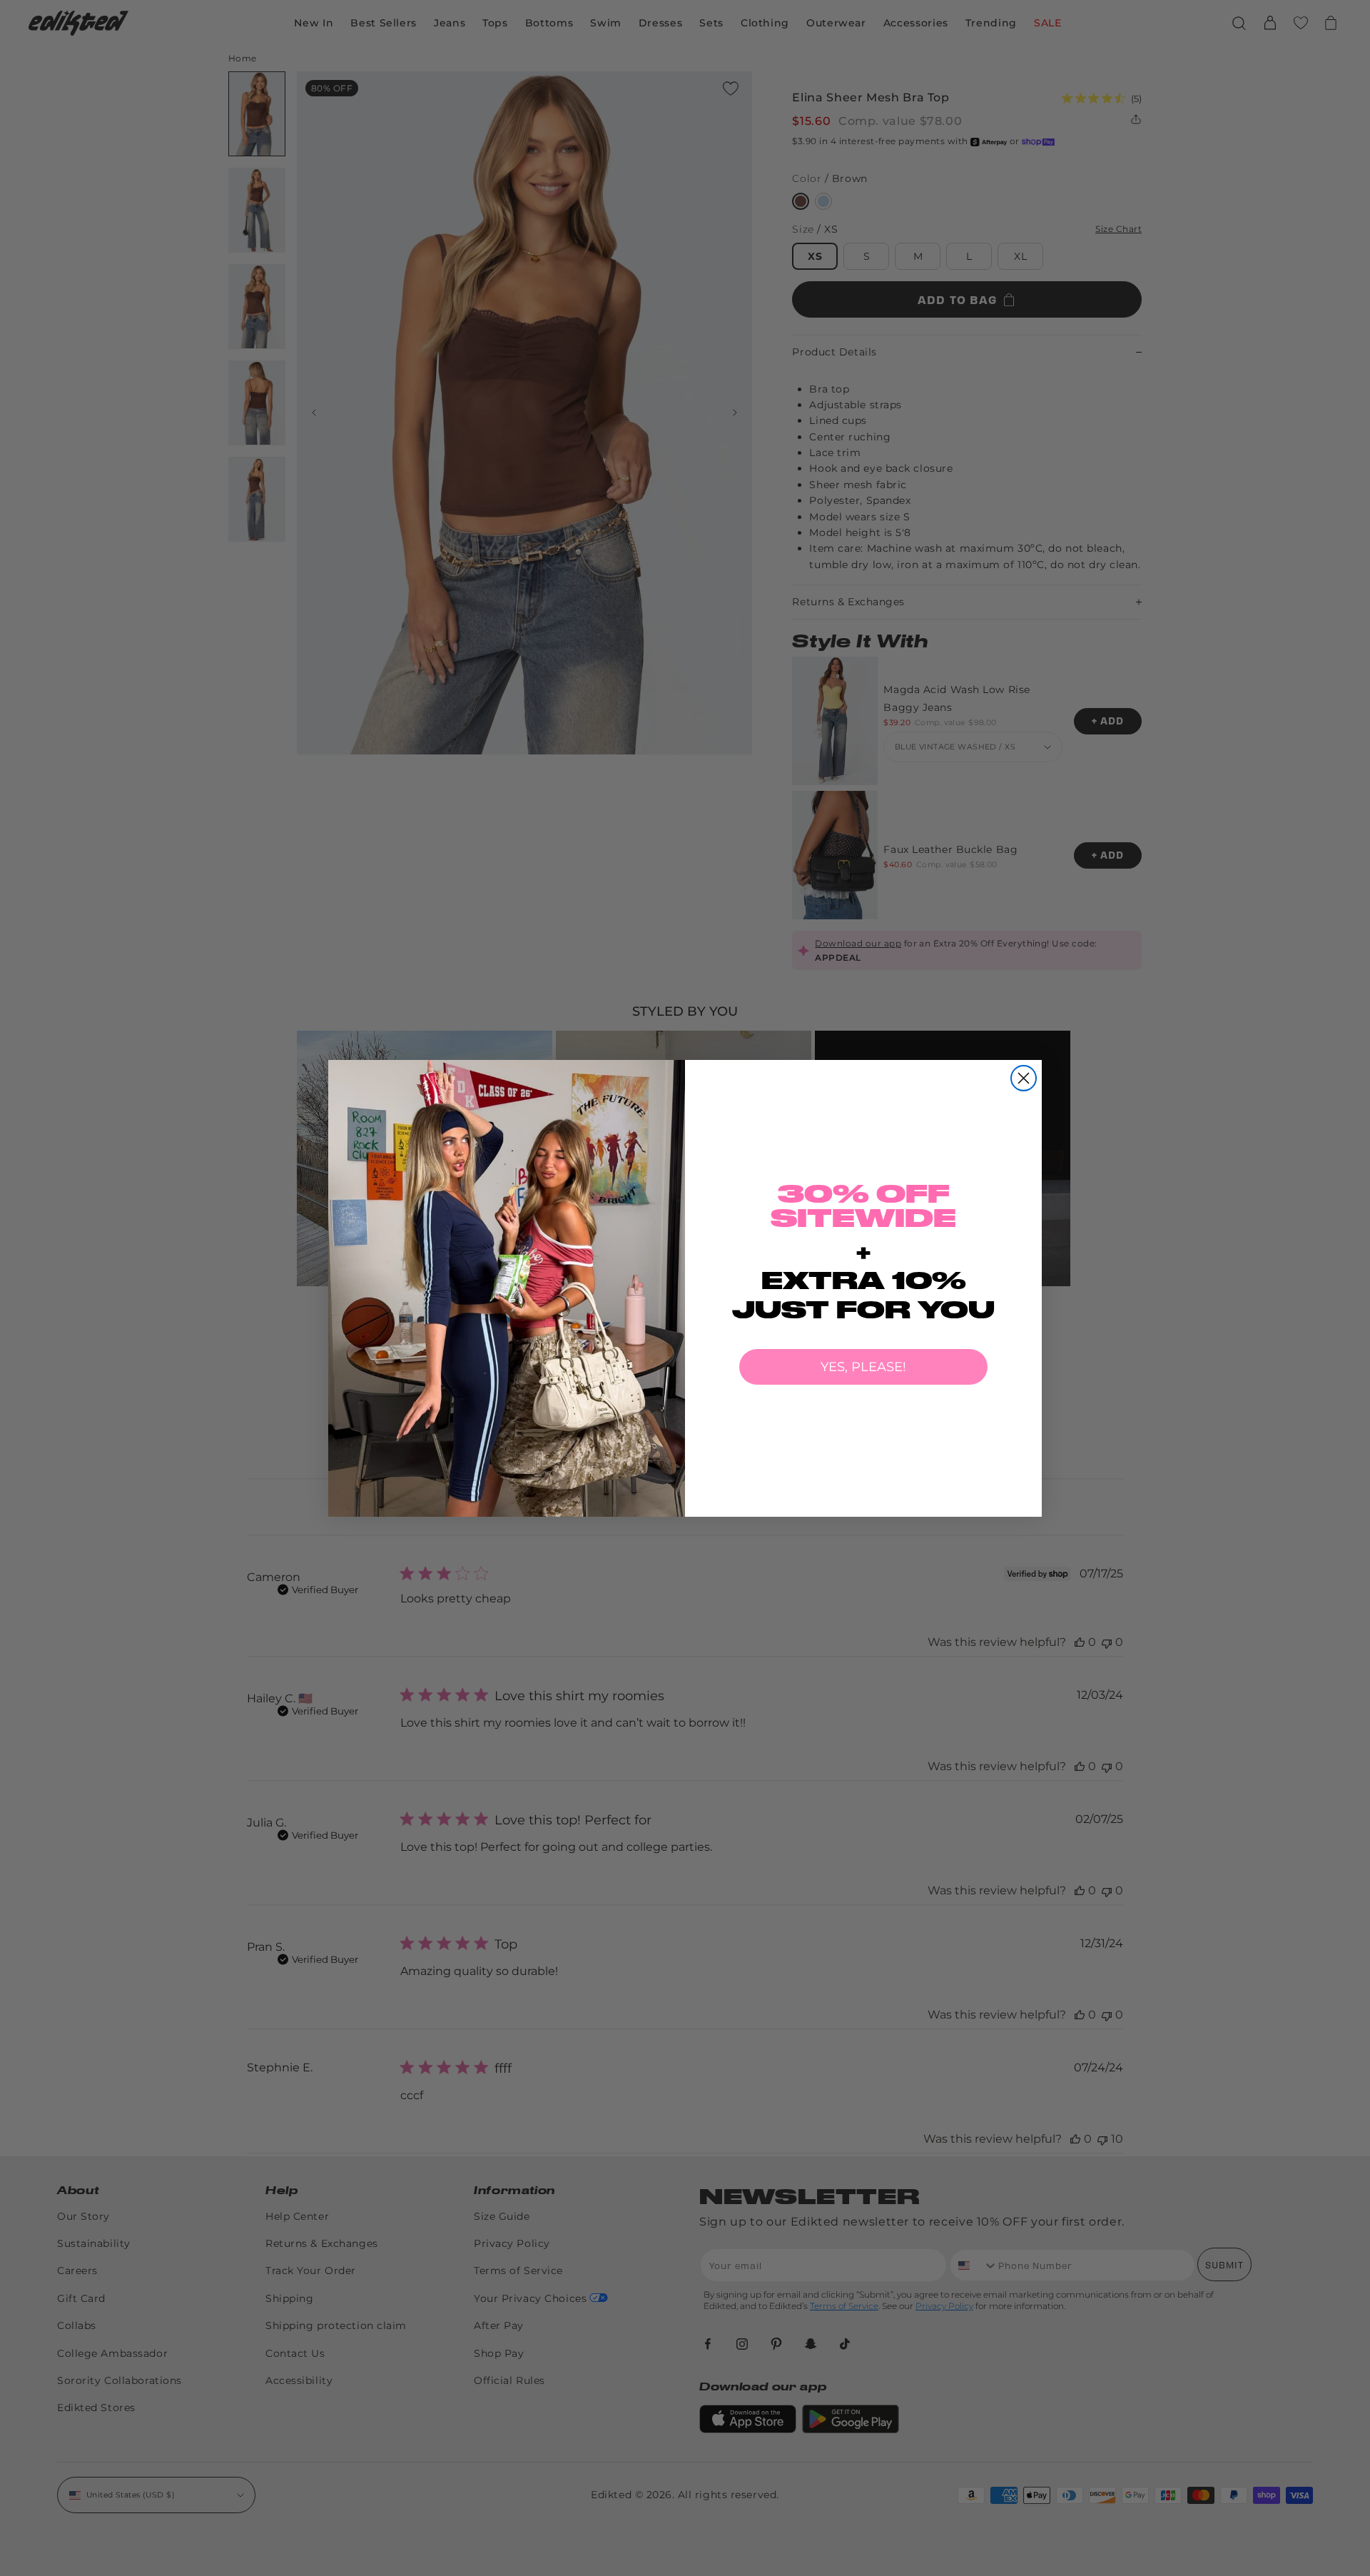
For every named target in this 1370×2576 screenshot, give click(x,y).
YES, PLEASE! (863, 1367)
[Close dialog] (1024, 1078)
